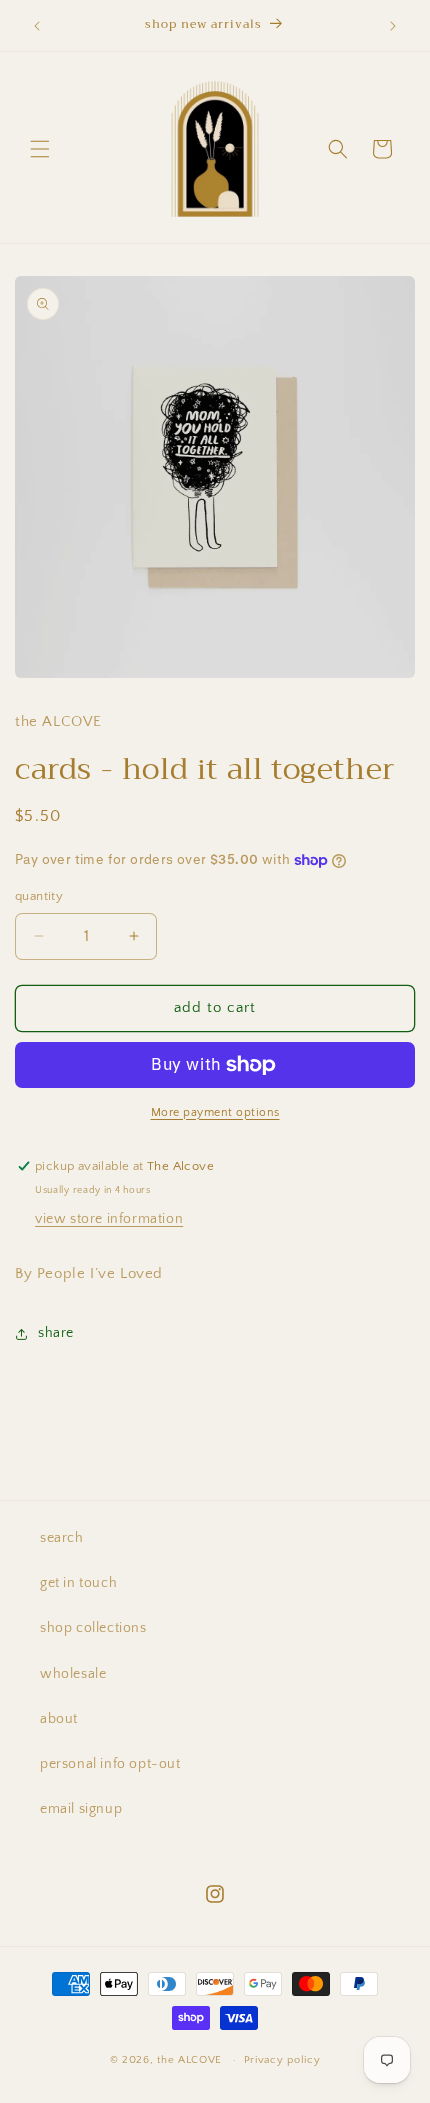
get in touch (78, 1583)
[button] (40, 149)
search (62, 1538)
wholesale (73, 1674)
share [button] (56, 1333)
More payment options (215, 1112)
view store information (109, 1219)
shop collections (93, 1628)
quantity (39, 896)
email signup (81, 1809)
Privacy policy (282, 2060)
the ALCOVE (189, 2060)
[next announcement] (393, 26)
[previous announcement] (37, 26)
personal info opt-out (110, 1764)
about (59, 1719)
